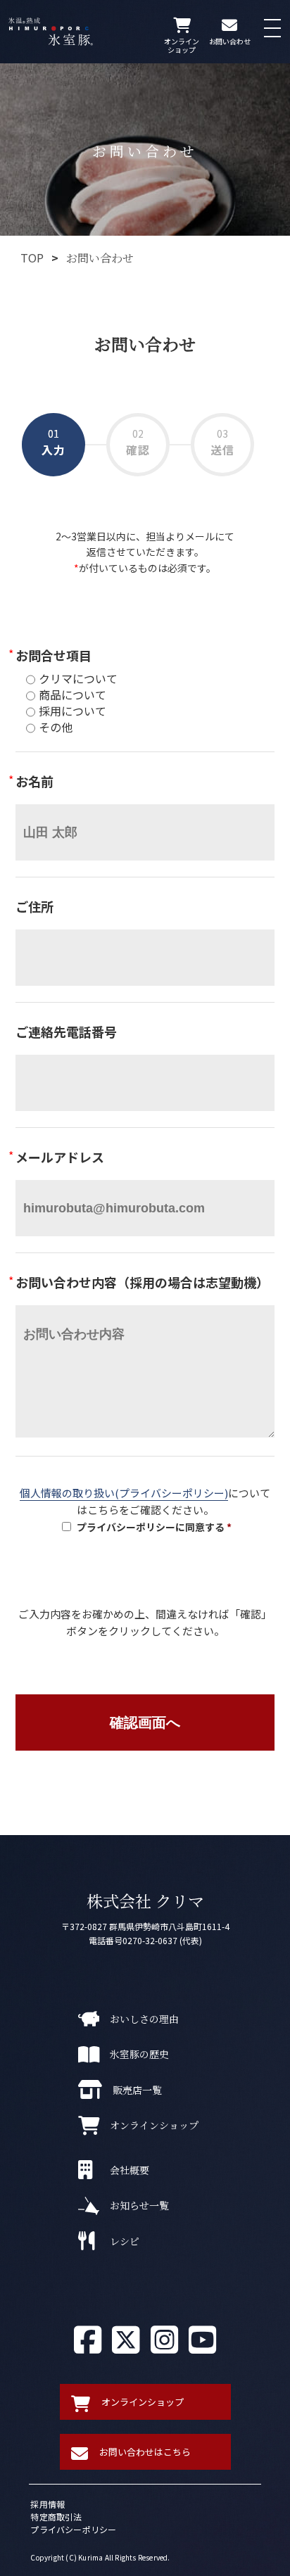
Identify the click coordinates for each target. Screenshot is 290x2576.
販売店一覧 (137, 2090)
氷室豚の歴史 (139, 2054)
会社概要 (130, 2170)
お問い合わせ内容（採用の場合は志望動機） (142, 1282)
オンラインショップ (154, 2125)
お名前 (34, 781)
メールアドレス (60, 1157)
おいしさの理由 (144, 2019)
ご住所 (34, 907)
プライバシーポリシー (73, 2529)
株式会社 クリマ (145, 1901)
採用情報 (48, 2504)
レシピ (125, 2241)
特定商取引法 (56, 2517)
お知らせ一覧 (139, 2205)
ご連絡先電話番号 (66, 1032)
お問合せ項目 (53, 655)
